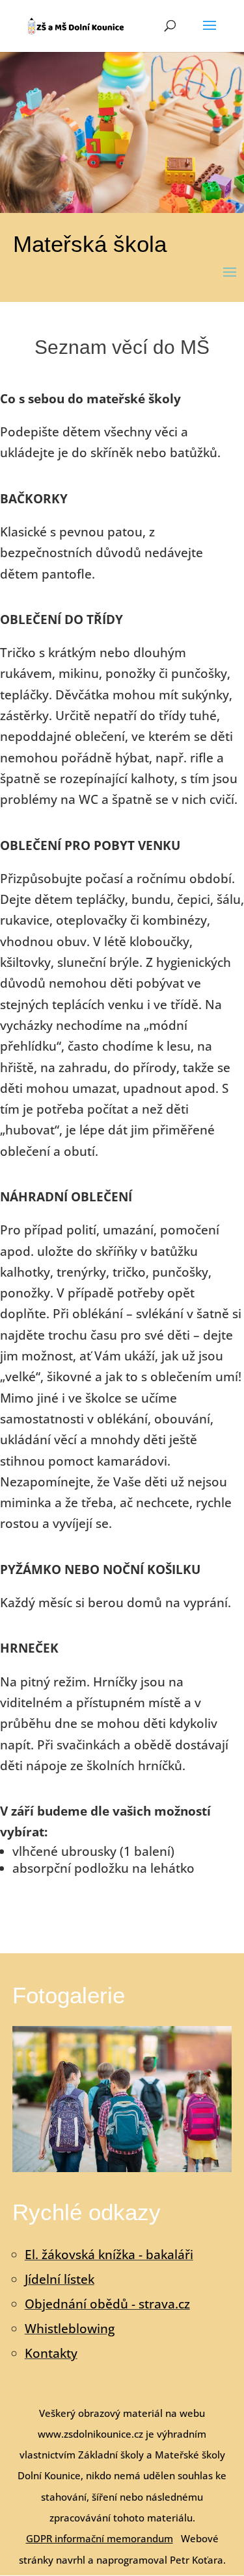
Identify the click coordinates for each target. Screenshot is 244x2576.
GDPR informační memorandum (100, 2538)
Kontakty (51, 2353)
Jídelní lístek (60, 2279)
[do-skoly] (122, 2168)
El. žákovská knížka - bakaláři (109, 2255)
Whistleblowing (70, 2329)
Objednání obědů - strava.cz (107, 2304)
